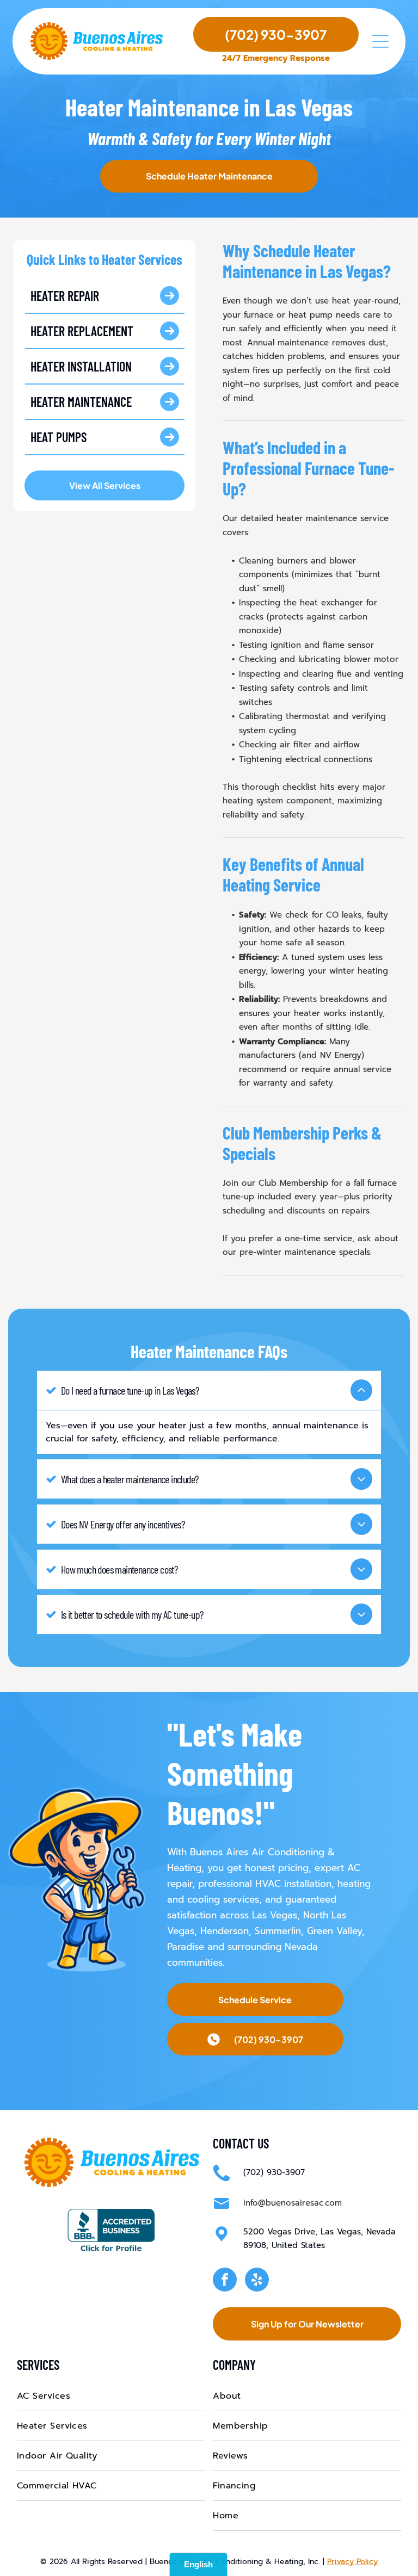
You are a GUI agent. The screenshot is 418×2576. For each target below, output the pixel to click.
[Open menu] (380, 41)
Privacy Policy (352, 2562)
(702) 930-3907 (274, 2172)
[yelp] (257, 2281)
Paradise (186, 1947)
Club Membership (293, 1183)
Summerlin (278, 1931)
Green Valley (334, 1931)
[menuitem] (111, 2396)
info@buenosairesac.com (293, 2203)
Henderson (225, 1931)
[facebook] (225, 2281)
